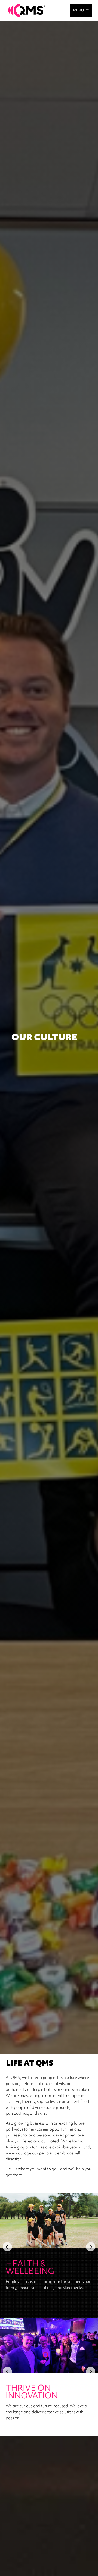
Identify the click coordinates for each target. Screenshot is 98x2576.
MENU (79, 10)
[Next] (91, 2247)
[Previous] (7, 2247)
